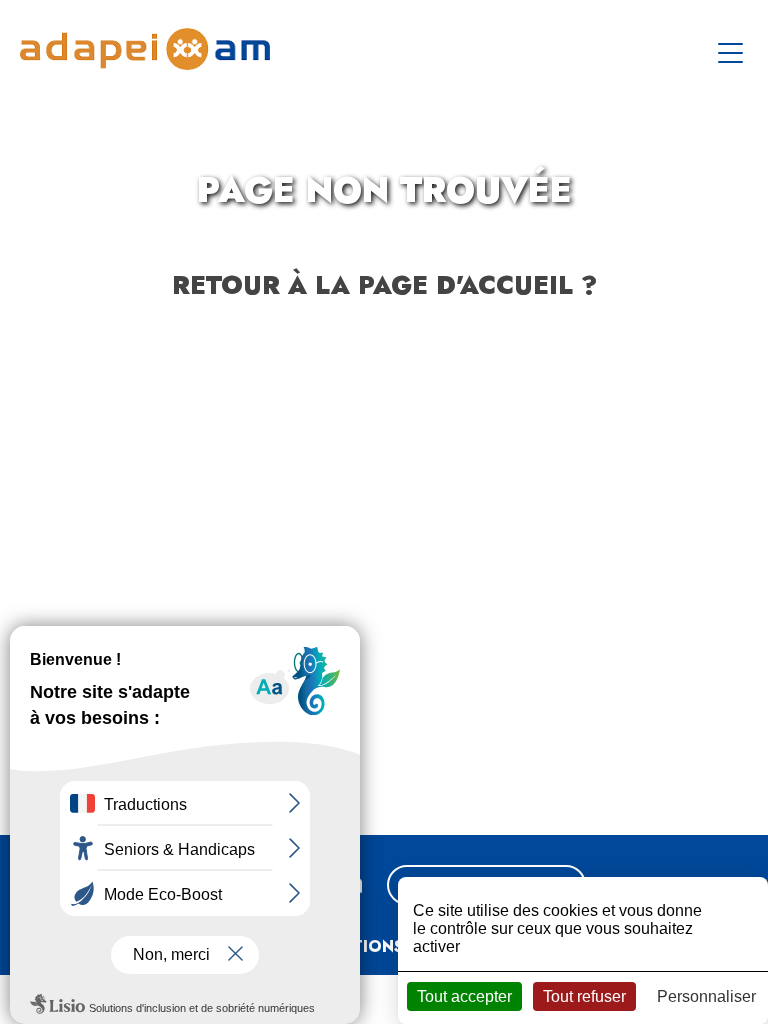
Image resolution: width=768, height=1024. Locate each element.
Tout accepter (464, 996)
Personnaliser (706, 996)
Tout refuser (584, 996)
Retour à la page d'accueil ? (384, 285)
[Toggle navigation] (733, 49)
